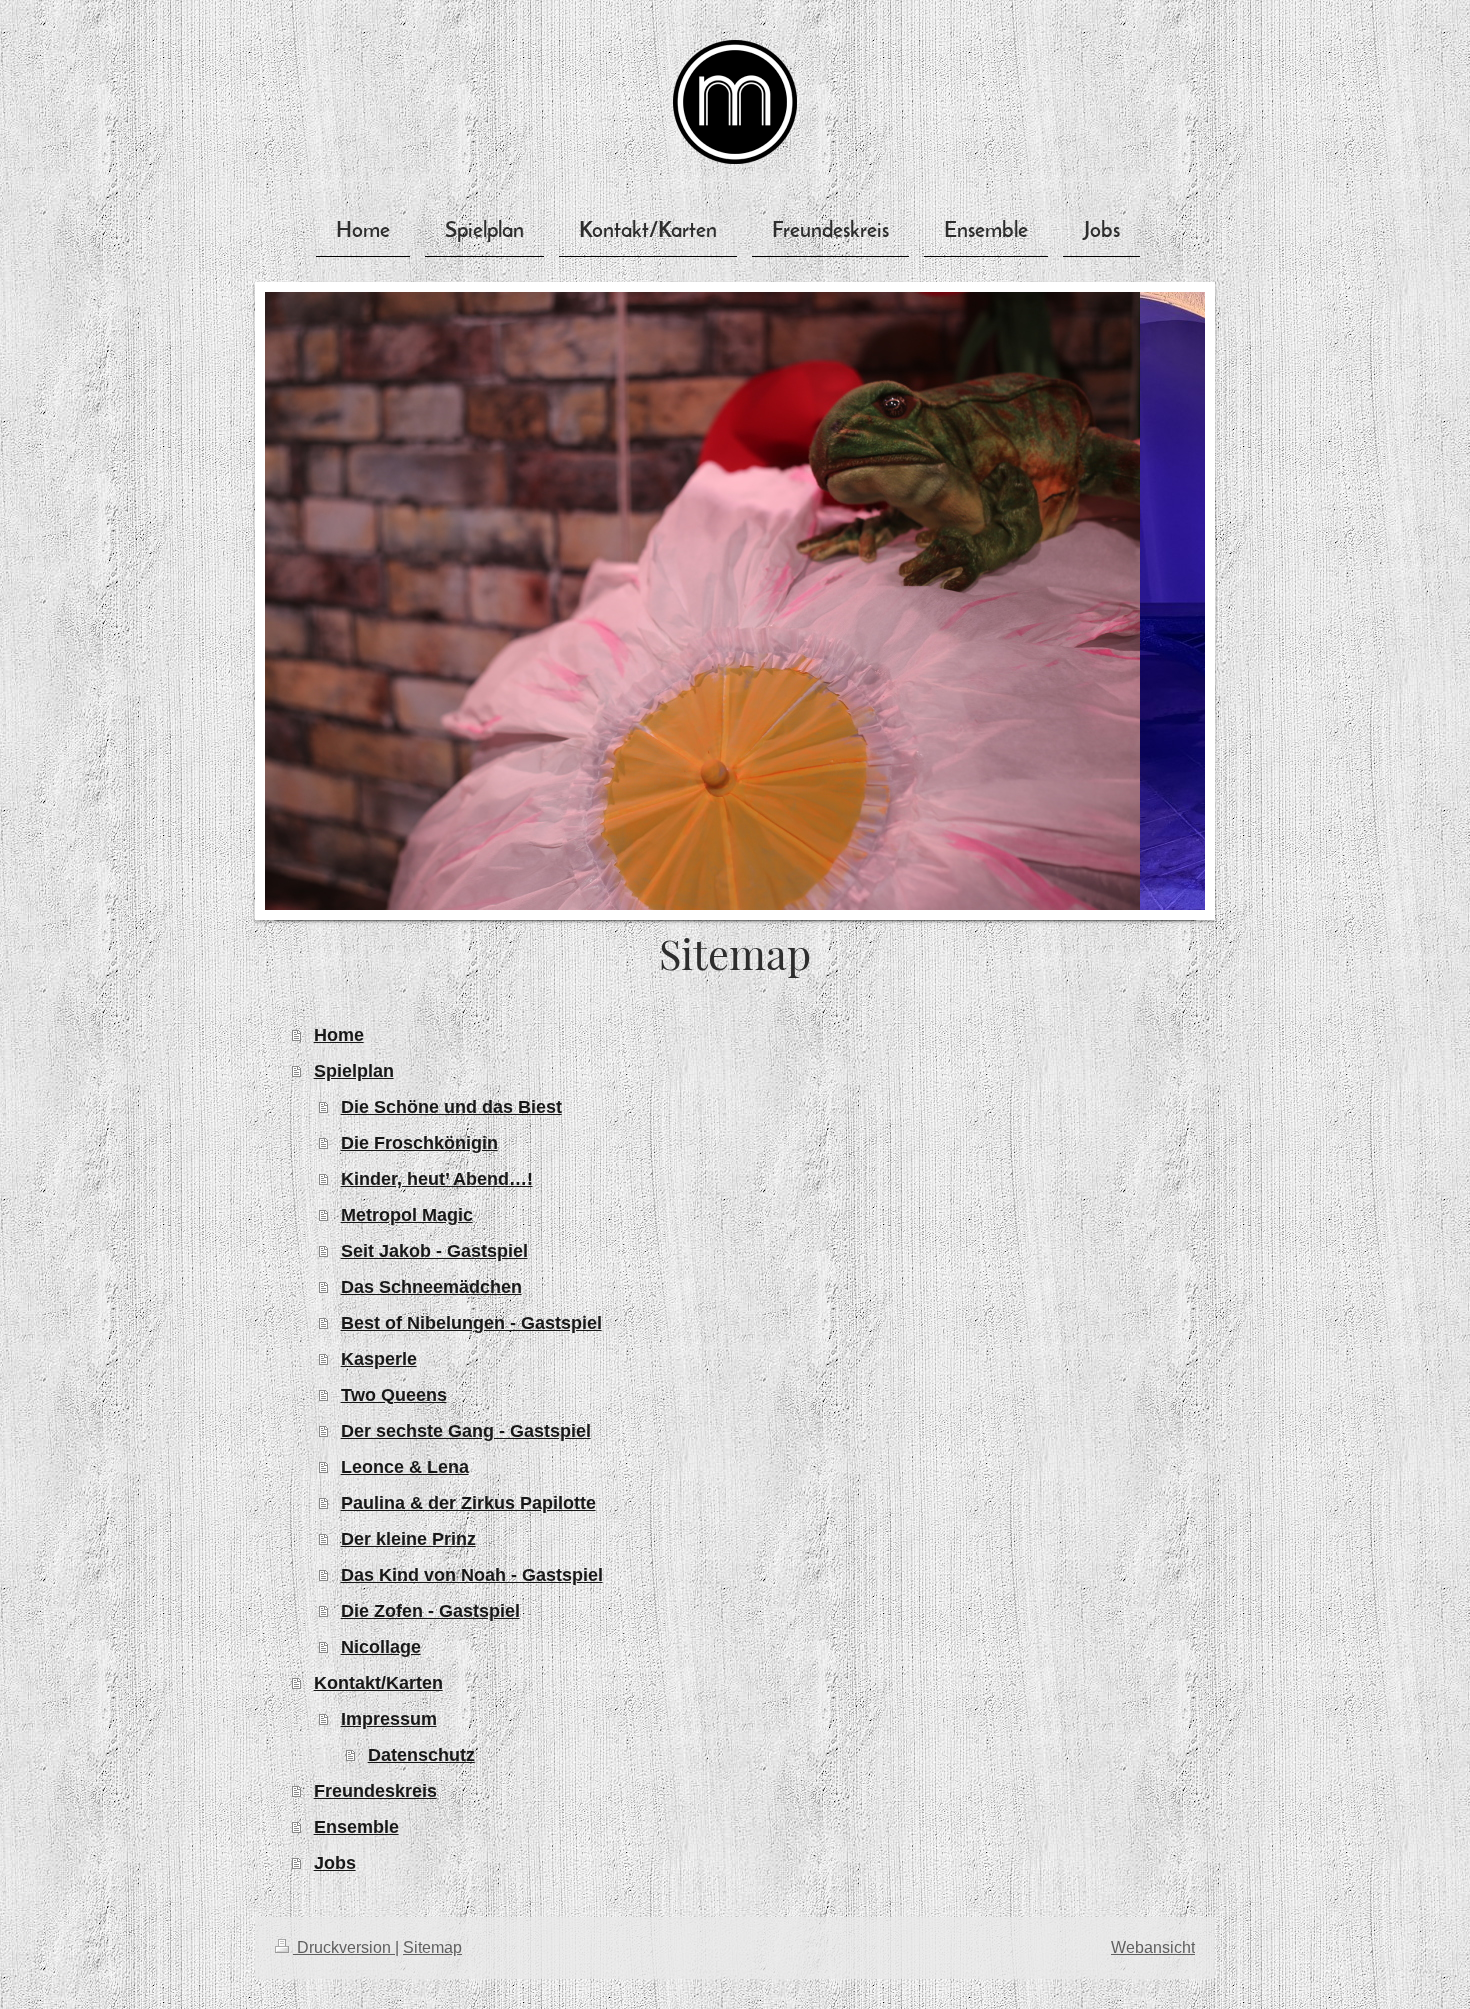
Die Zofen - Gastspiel (430, 1611)
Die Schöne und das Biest (451, 1107)
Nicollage (381, 1647)
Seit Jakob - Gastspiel (434, 1251)
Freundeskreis (375, 1791)
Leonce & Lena (405, 1467)
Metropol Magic (407, 1215)
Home (339, 1035)
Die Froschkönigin (419, 1143)
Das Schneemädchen (431, 1287)
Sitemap (432, 1947)
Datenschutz (421, 1755)
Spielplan (354, 1071)
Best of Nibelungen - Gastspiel (471, 1323)
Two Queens (394, 1395)
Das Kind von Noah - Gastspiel (472, 1575)
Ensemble (356, 1827)
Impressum (389, 1719)
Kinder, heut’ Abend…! (437, 1179)
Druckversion (344, 1947)
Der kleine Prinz (408, 1539)
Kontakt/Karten (378, 1683)
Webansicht (1153, 1947)
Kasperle (379, 1359)
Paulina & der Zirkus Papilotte (468, 1503)
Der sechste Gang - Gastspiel (466, 1431)
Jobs (335, 1863)
